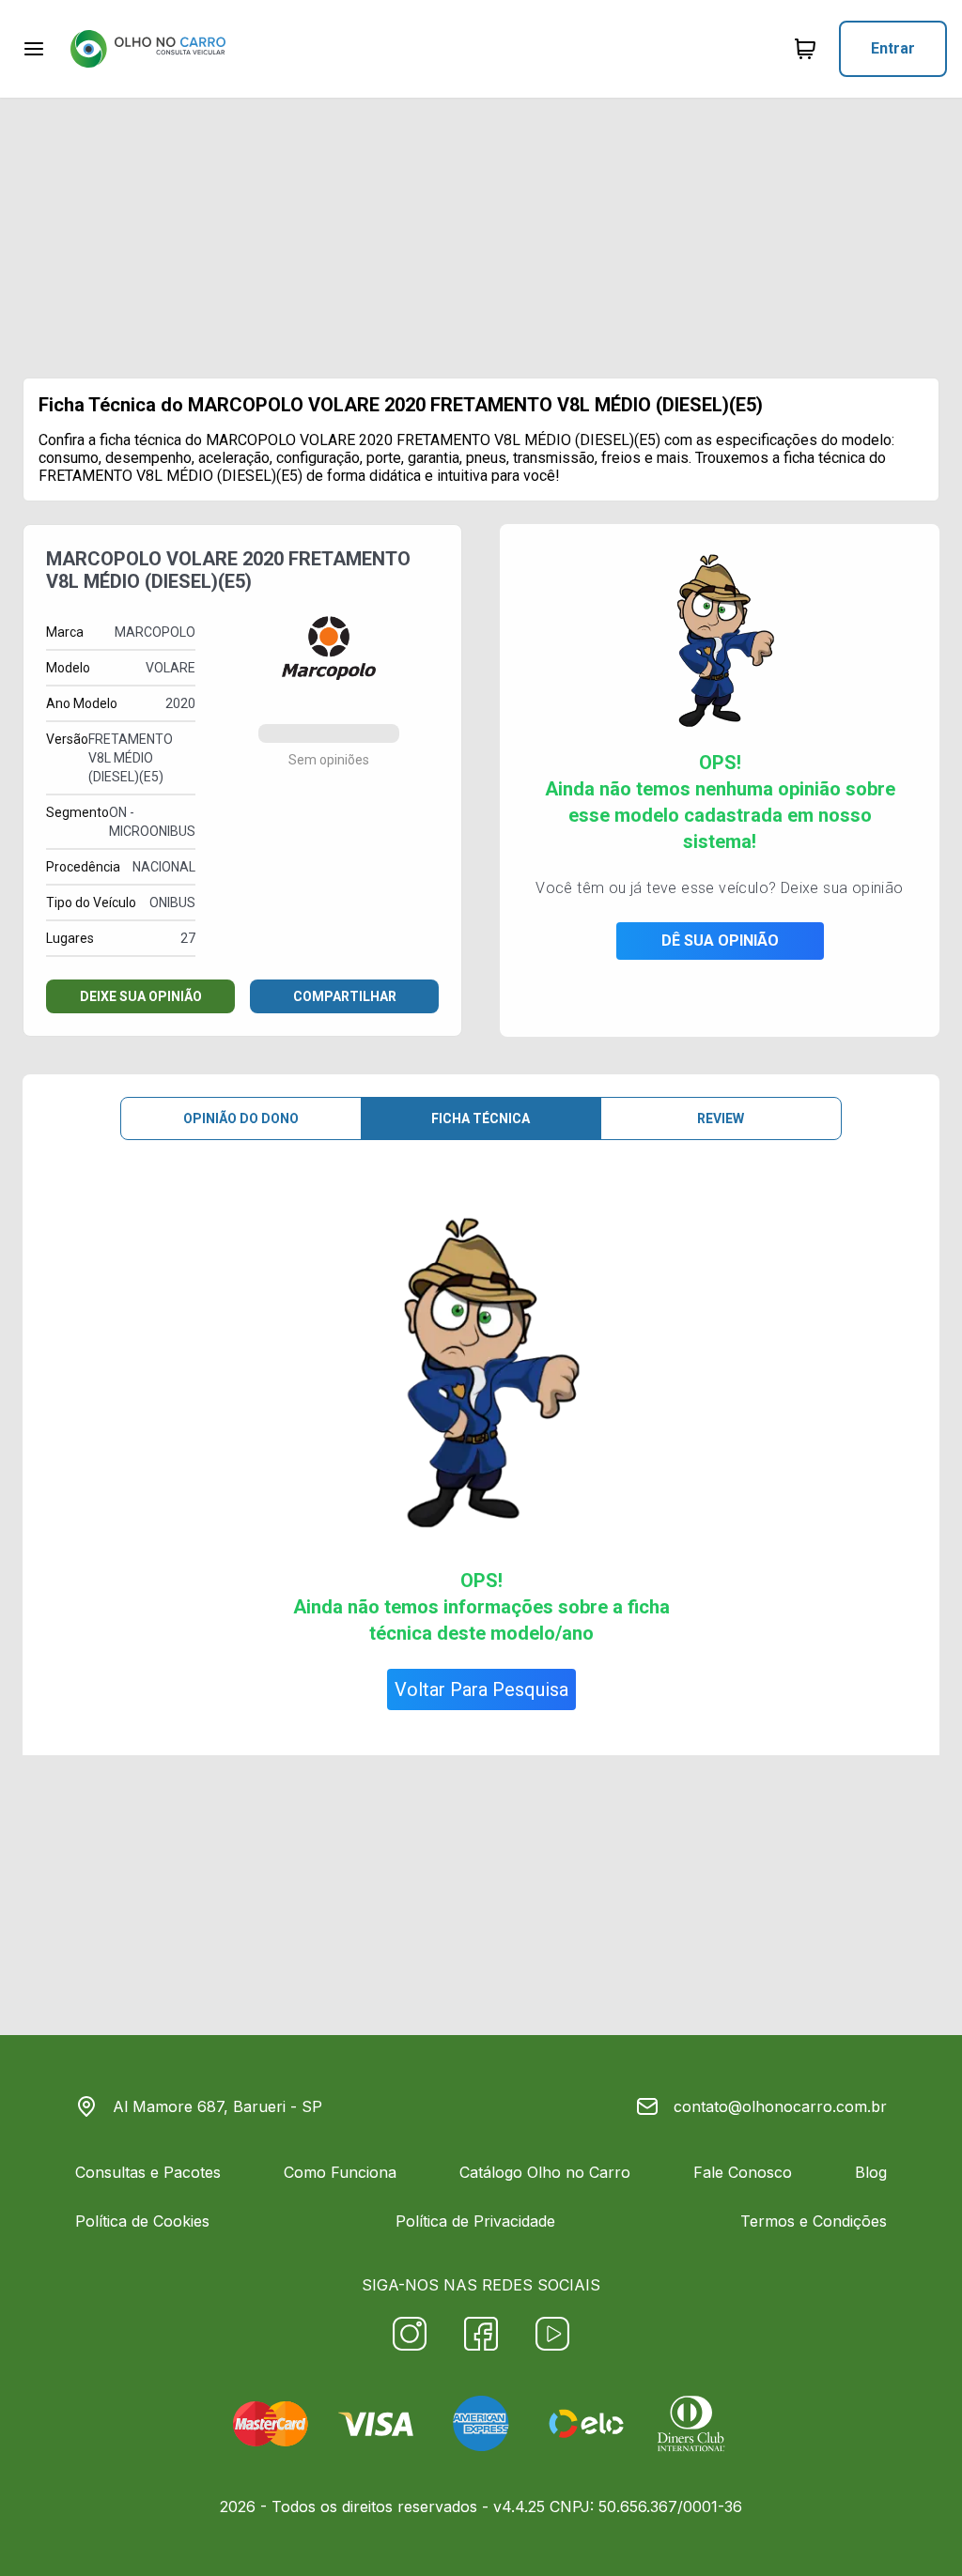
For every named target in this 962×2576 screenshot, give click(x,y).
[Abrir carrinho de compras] (805, 49)
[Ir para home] (147, 49)
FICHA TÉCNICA (481, 1118)
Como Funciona (340, 2172)
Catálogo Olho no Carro (545, 2172)
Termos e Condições (814, 2221)
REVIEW (721, 1118)
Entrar (893, 48)
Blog (871, 2172)
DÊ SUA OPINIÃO (720, 941)
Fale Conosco (743, 2172)
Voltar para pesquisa (481, 1689)
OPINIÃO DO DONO (241, 1118)
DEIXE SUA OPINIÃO (141, 996)
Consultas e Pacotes (148, 2172)
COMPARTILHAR (345, 996)
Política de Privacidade (475, 2221)
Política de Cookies (142, 2221)
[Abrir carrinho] (34, 49)
